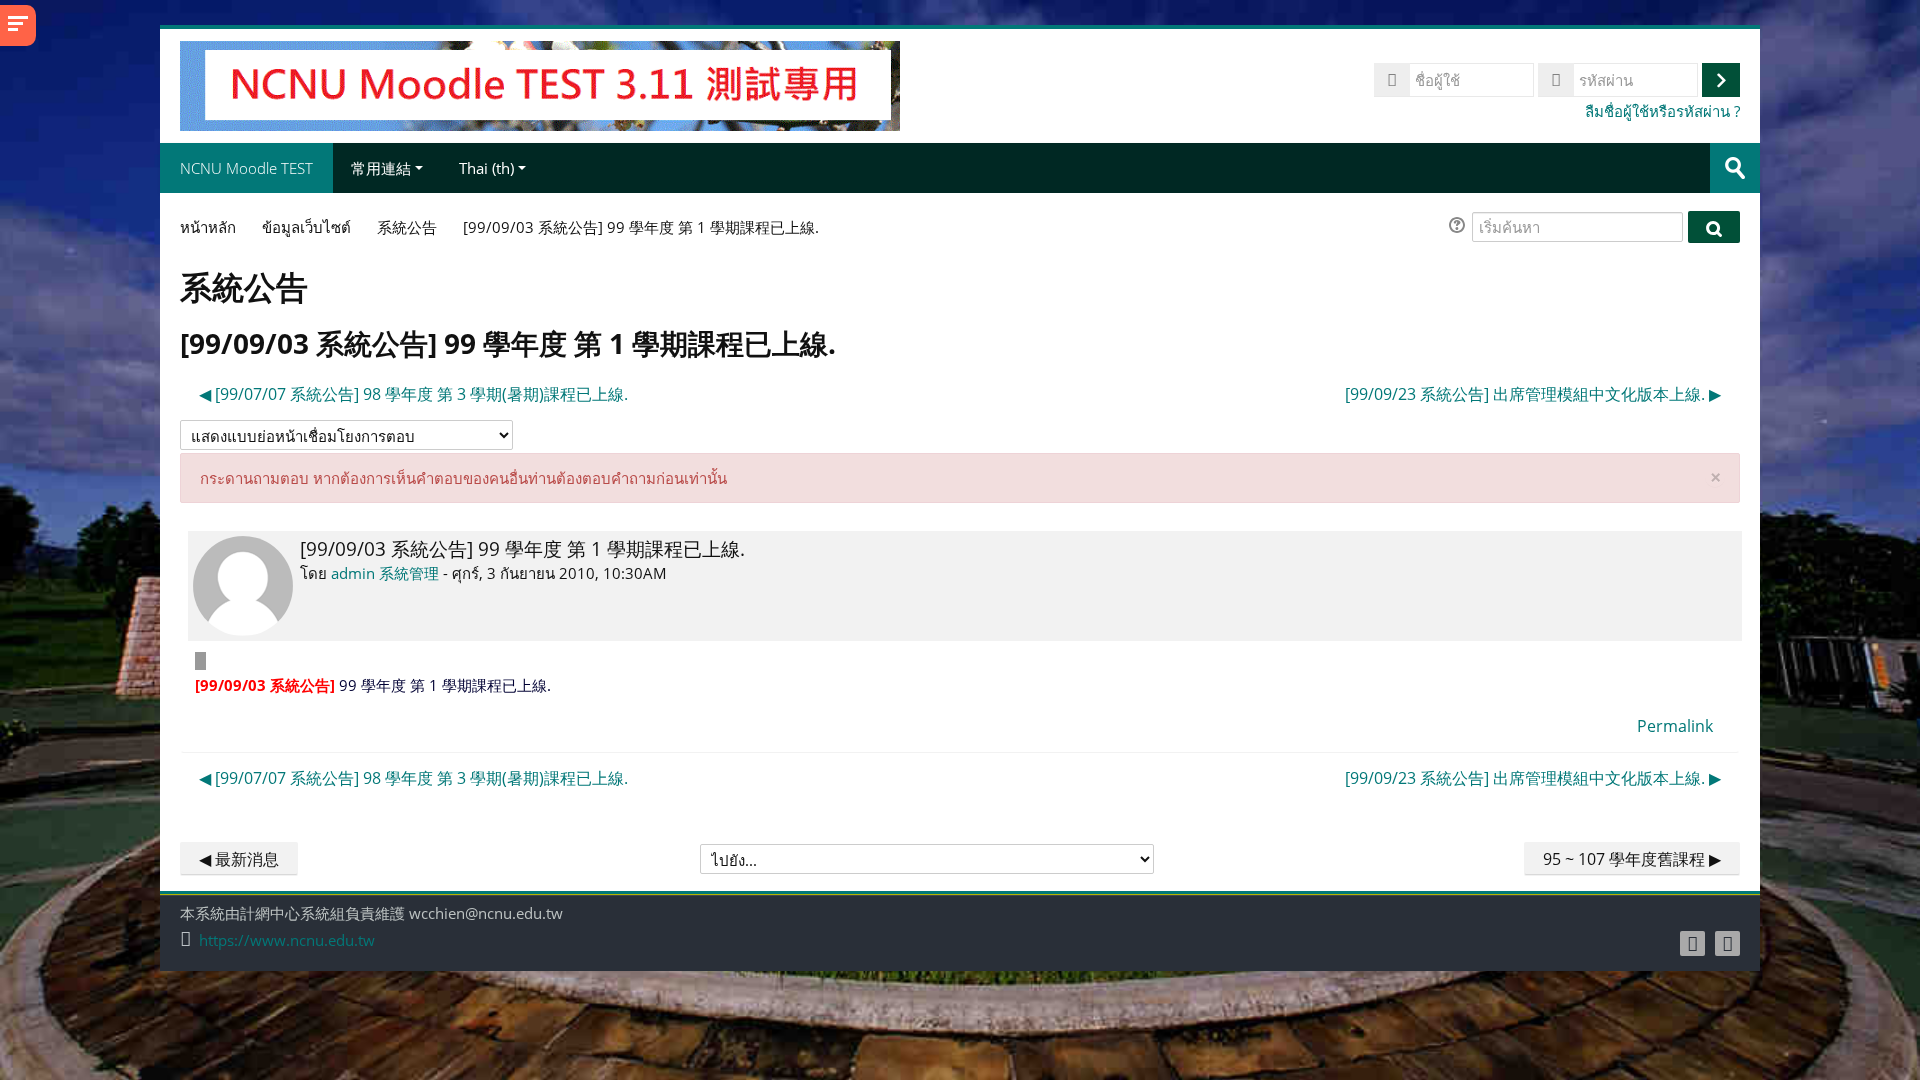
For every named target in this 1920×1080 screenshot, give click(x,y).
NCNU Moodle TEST (246, 168)
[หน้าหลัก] (540, 84)
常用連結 (381, 168)
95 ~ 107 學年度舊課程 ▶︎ (1632, 859)
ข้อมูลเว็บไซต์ (306, 227)
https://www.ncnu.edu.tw (287, 940)
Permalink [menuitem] (1675, 726)
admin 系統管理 (385, 573)
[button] (1460, 227)
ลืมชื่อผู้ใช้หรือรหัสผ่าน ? (1662, 111)
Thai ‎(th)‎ (486, 168)
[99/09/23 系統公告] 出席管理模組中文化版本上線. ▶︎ (1533, 394)
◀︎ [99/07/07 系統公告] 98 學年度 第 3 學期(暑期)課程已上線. (413, 394)
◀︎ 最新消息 (239, 859)
